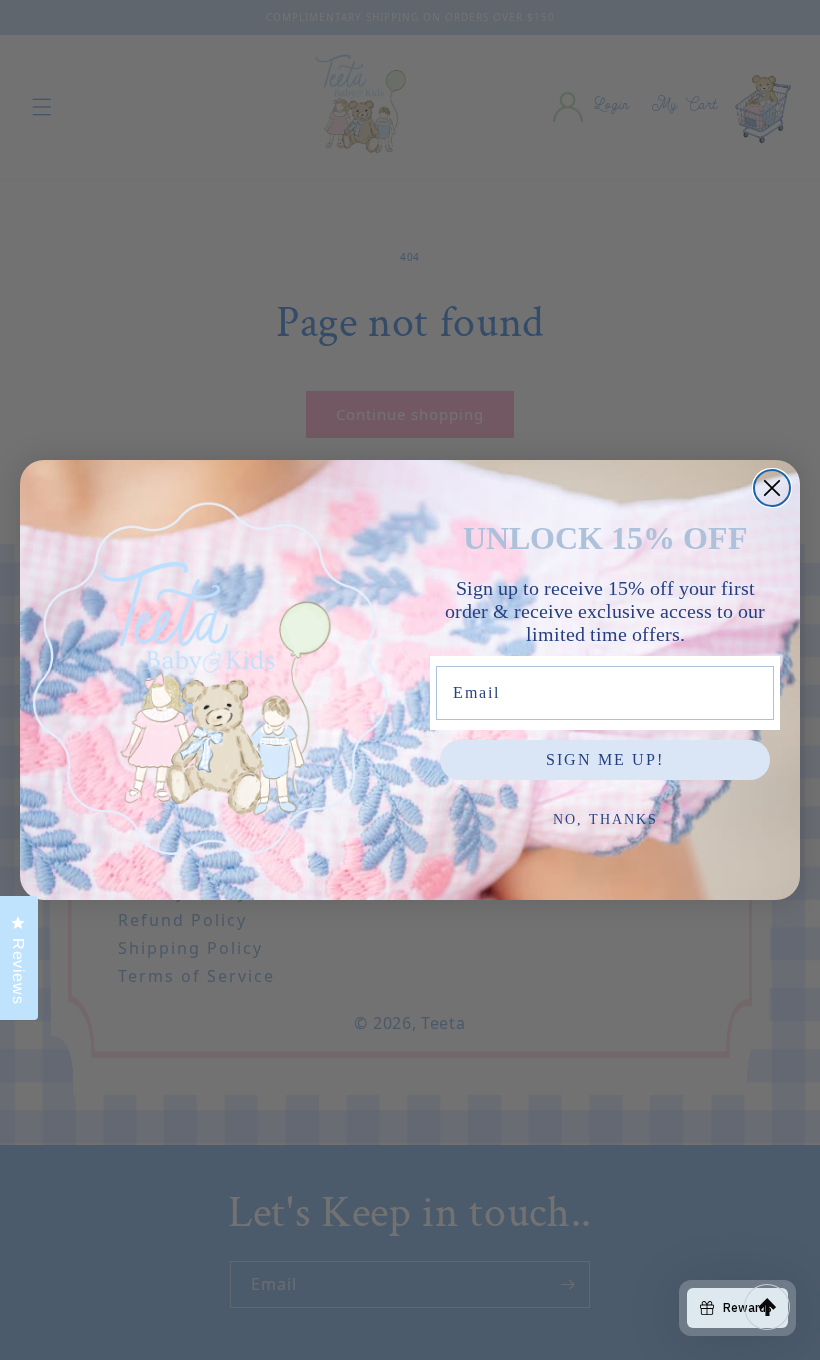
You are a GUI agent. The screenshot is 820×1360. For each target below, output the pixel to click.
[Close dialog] (772, 488)
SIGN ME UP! (605, 759)
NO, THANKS (605, 819)
